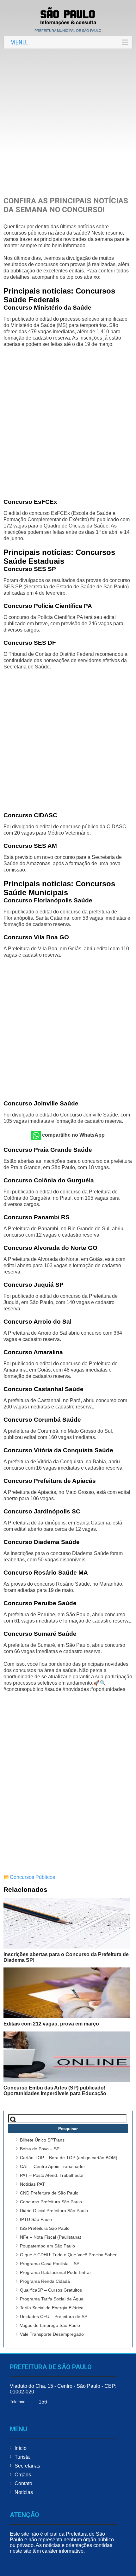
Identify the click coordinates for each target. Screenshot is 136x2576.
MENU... (20, 42)
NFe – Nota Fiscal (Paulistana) (51, 2237)
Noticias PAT (32, 2184)
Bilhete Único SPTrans (42, 2140)
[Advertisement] (68, 122)
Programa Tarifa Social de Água (52, 2299)
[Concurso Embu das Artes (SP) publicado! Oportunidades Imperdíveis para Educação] (67, 2057)
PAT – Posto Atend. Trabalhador (52, 2175)
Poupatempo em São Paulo (47, 2246)
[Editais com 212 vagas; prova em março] (67, 1993)
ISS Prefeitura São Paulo (45, 2228)
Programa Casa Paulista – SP (50, 2264)
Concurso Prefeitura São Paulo (51, 2202)
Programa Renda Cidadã (45, 2281)
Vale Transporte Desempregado (52, 2334)
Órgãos (23, 2475)
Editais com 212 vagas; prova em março (51, 2024)
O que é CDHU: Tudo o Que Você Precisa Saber (68, 2255)
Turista (22, 2457)
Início (21, 2448)
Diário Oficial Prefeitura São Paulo (54, 2211)
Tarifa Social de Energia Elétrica (52, 2308)
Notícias (24, 2492)
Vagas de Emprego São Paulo (50, 2325)
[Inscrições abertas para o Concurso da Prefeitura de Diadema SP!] (67, 1923)
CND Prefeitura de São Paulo (49, 2193)
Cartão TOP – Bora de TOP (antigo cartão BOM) (69, 2158)
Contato (23, 2483)
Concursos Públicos (32, 1877)
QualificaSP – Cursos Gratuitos (51, 2290)
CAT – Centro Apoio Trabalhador (53, 2166)
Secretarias (27, 2466)
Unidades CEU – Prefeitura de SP (54, 2317)
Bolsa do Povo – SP (40, 2149)
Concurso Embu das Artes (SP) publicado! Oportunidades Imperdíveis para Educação (55, 2091)
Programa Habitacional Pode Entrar (56, 2272)
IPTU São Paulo (36, 2219)
